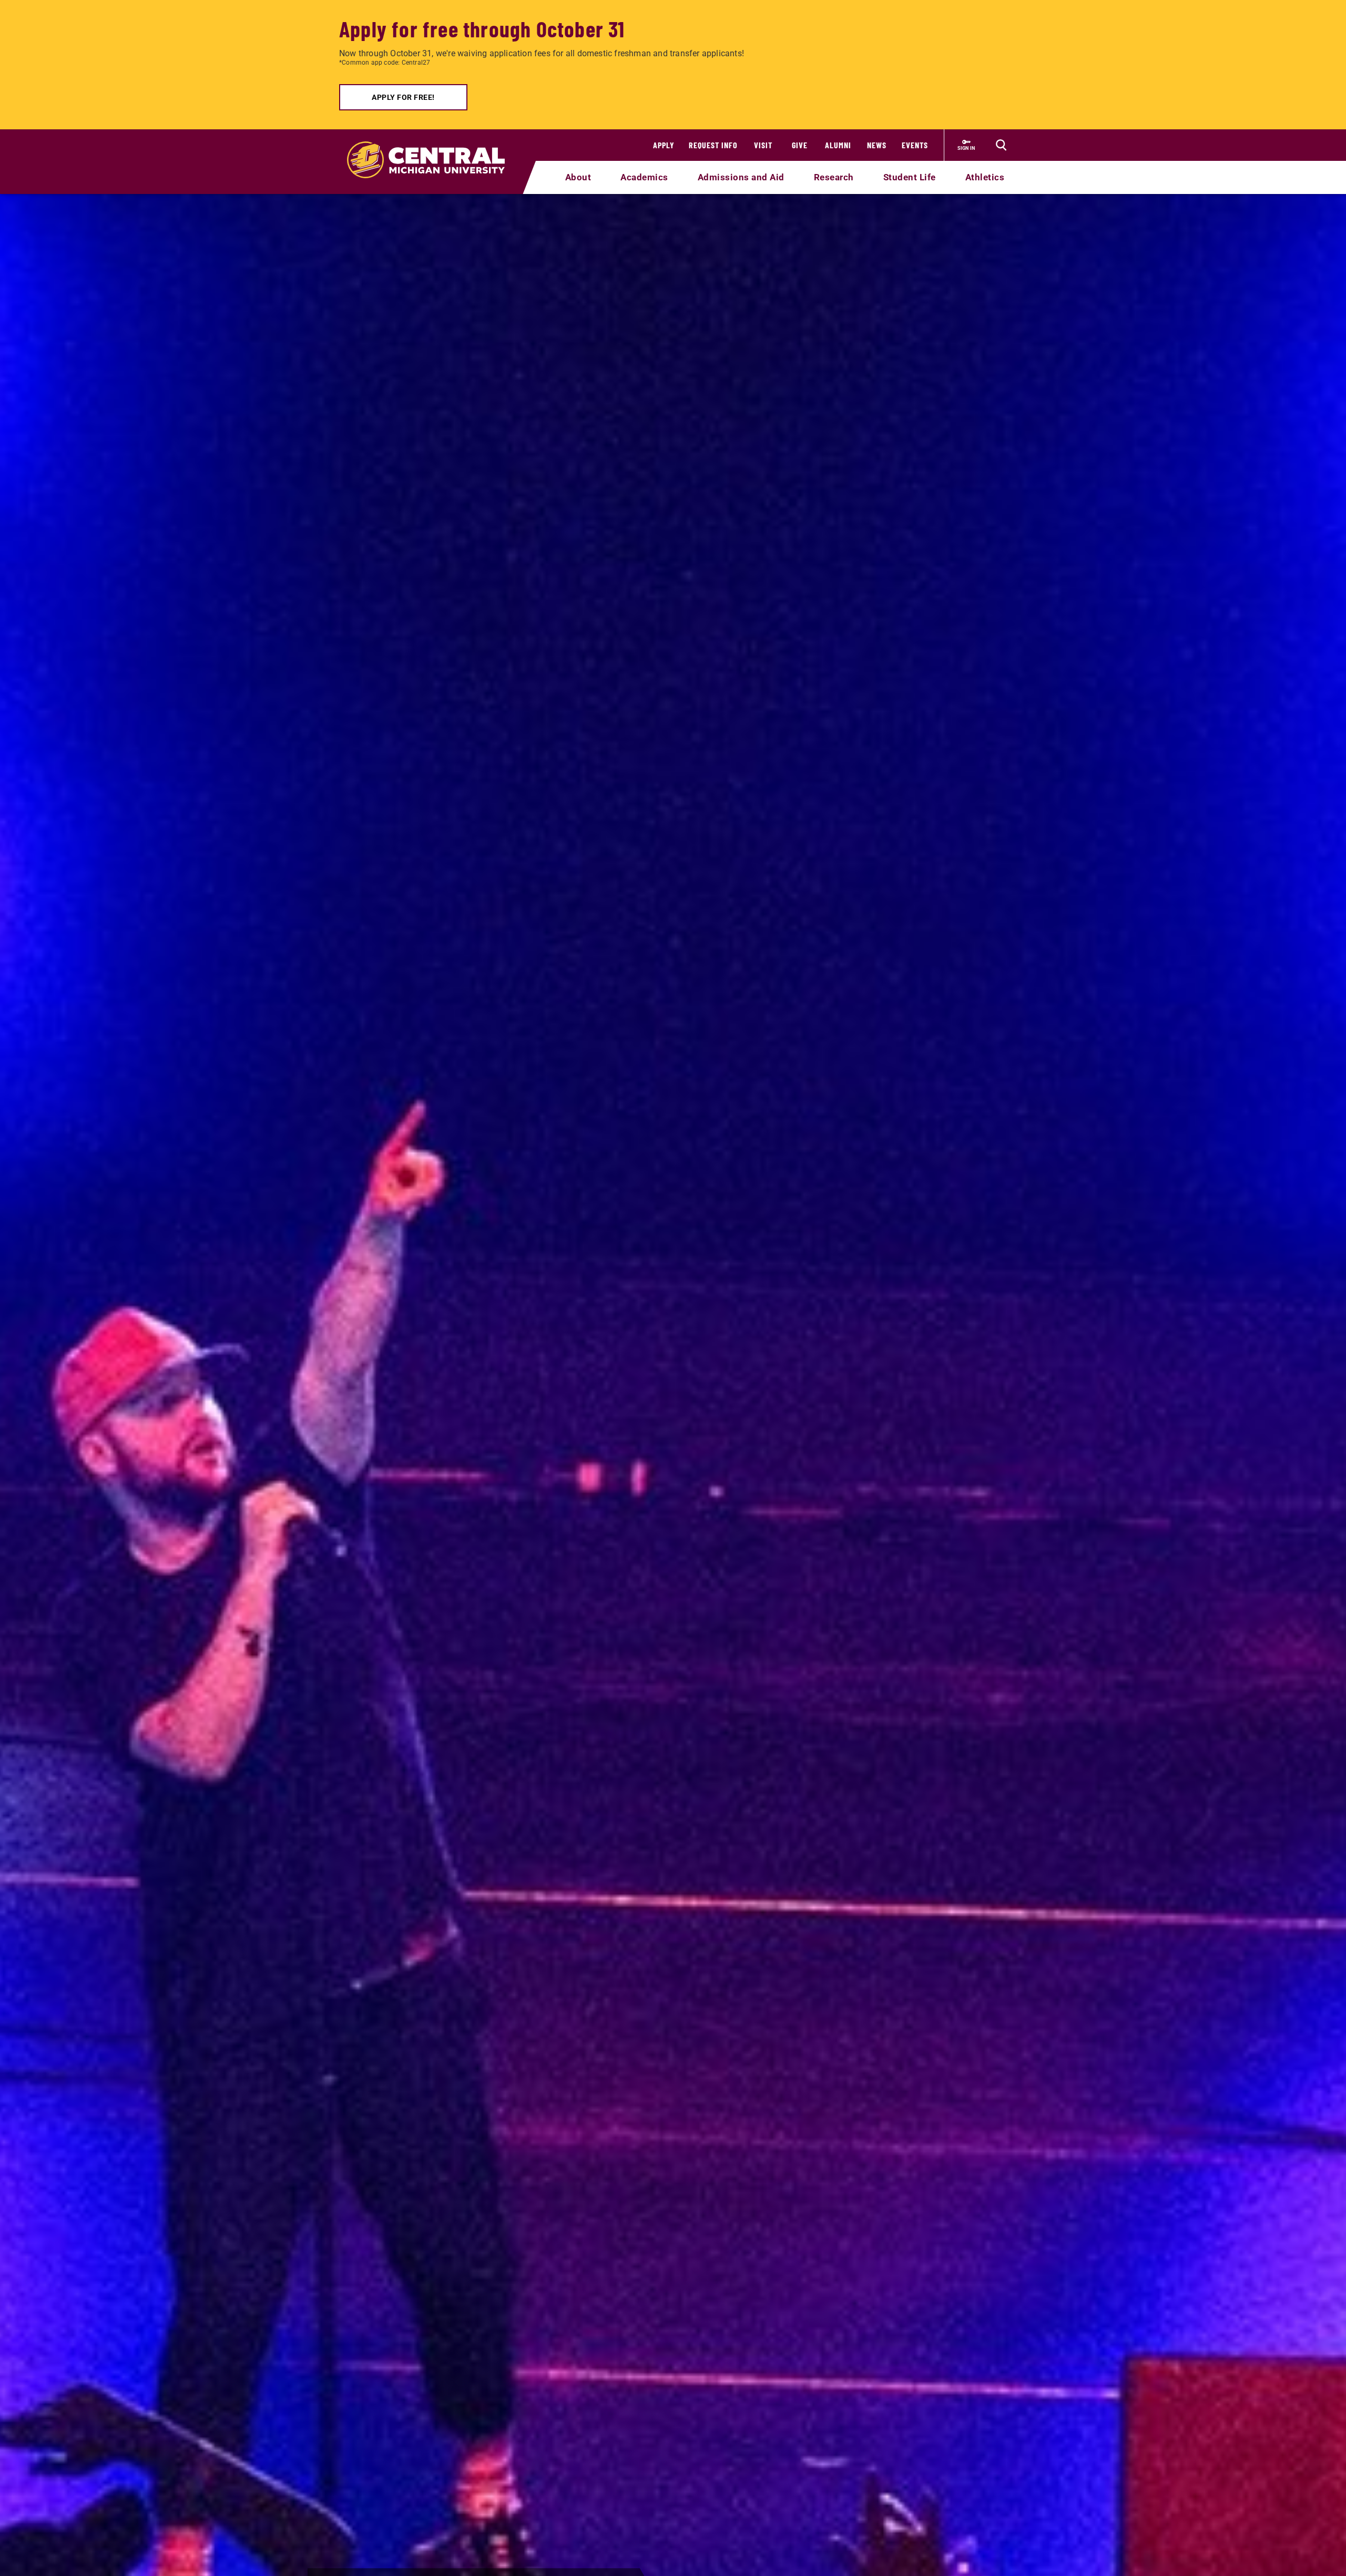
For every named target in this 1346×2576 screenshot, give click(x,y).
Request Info (713, 145)
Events (915, 145)
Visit (763, 145)
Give (800, 145)
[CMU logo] (432, 148)
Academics (644, 177)
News (877, 145)
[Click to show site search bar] (1001, 145)
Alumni (838, 145)
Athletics (985, 177)
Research (834, 177)
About (578, 177)
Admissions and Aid (741, 177)
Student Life (910, 177)
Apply (664, 145)
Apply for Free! (403, 97)
